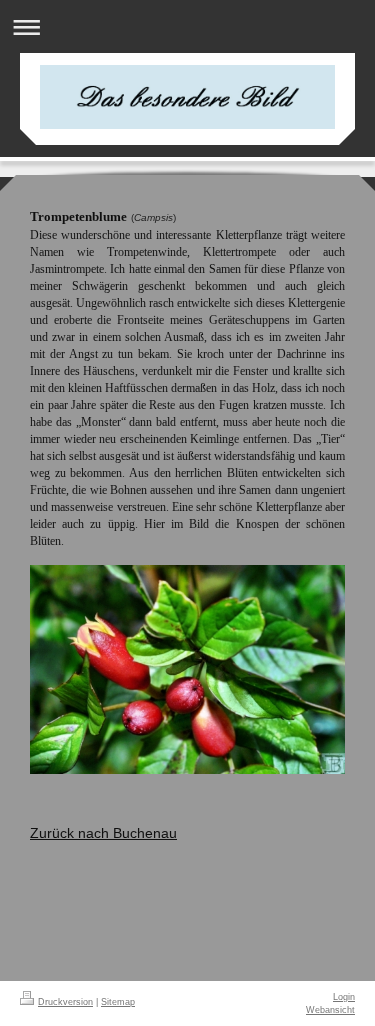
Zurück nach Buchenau (103, 833)
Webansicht (330, 1010)
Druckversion (65, 1002)
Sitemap (118, 1002)
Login (344, 997)
